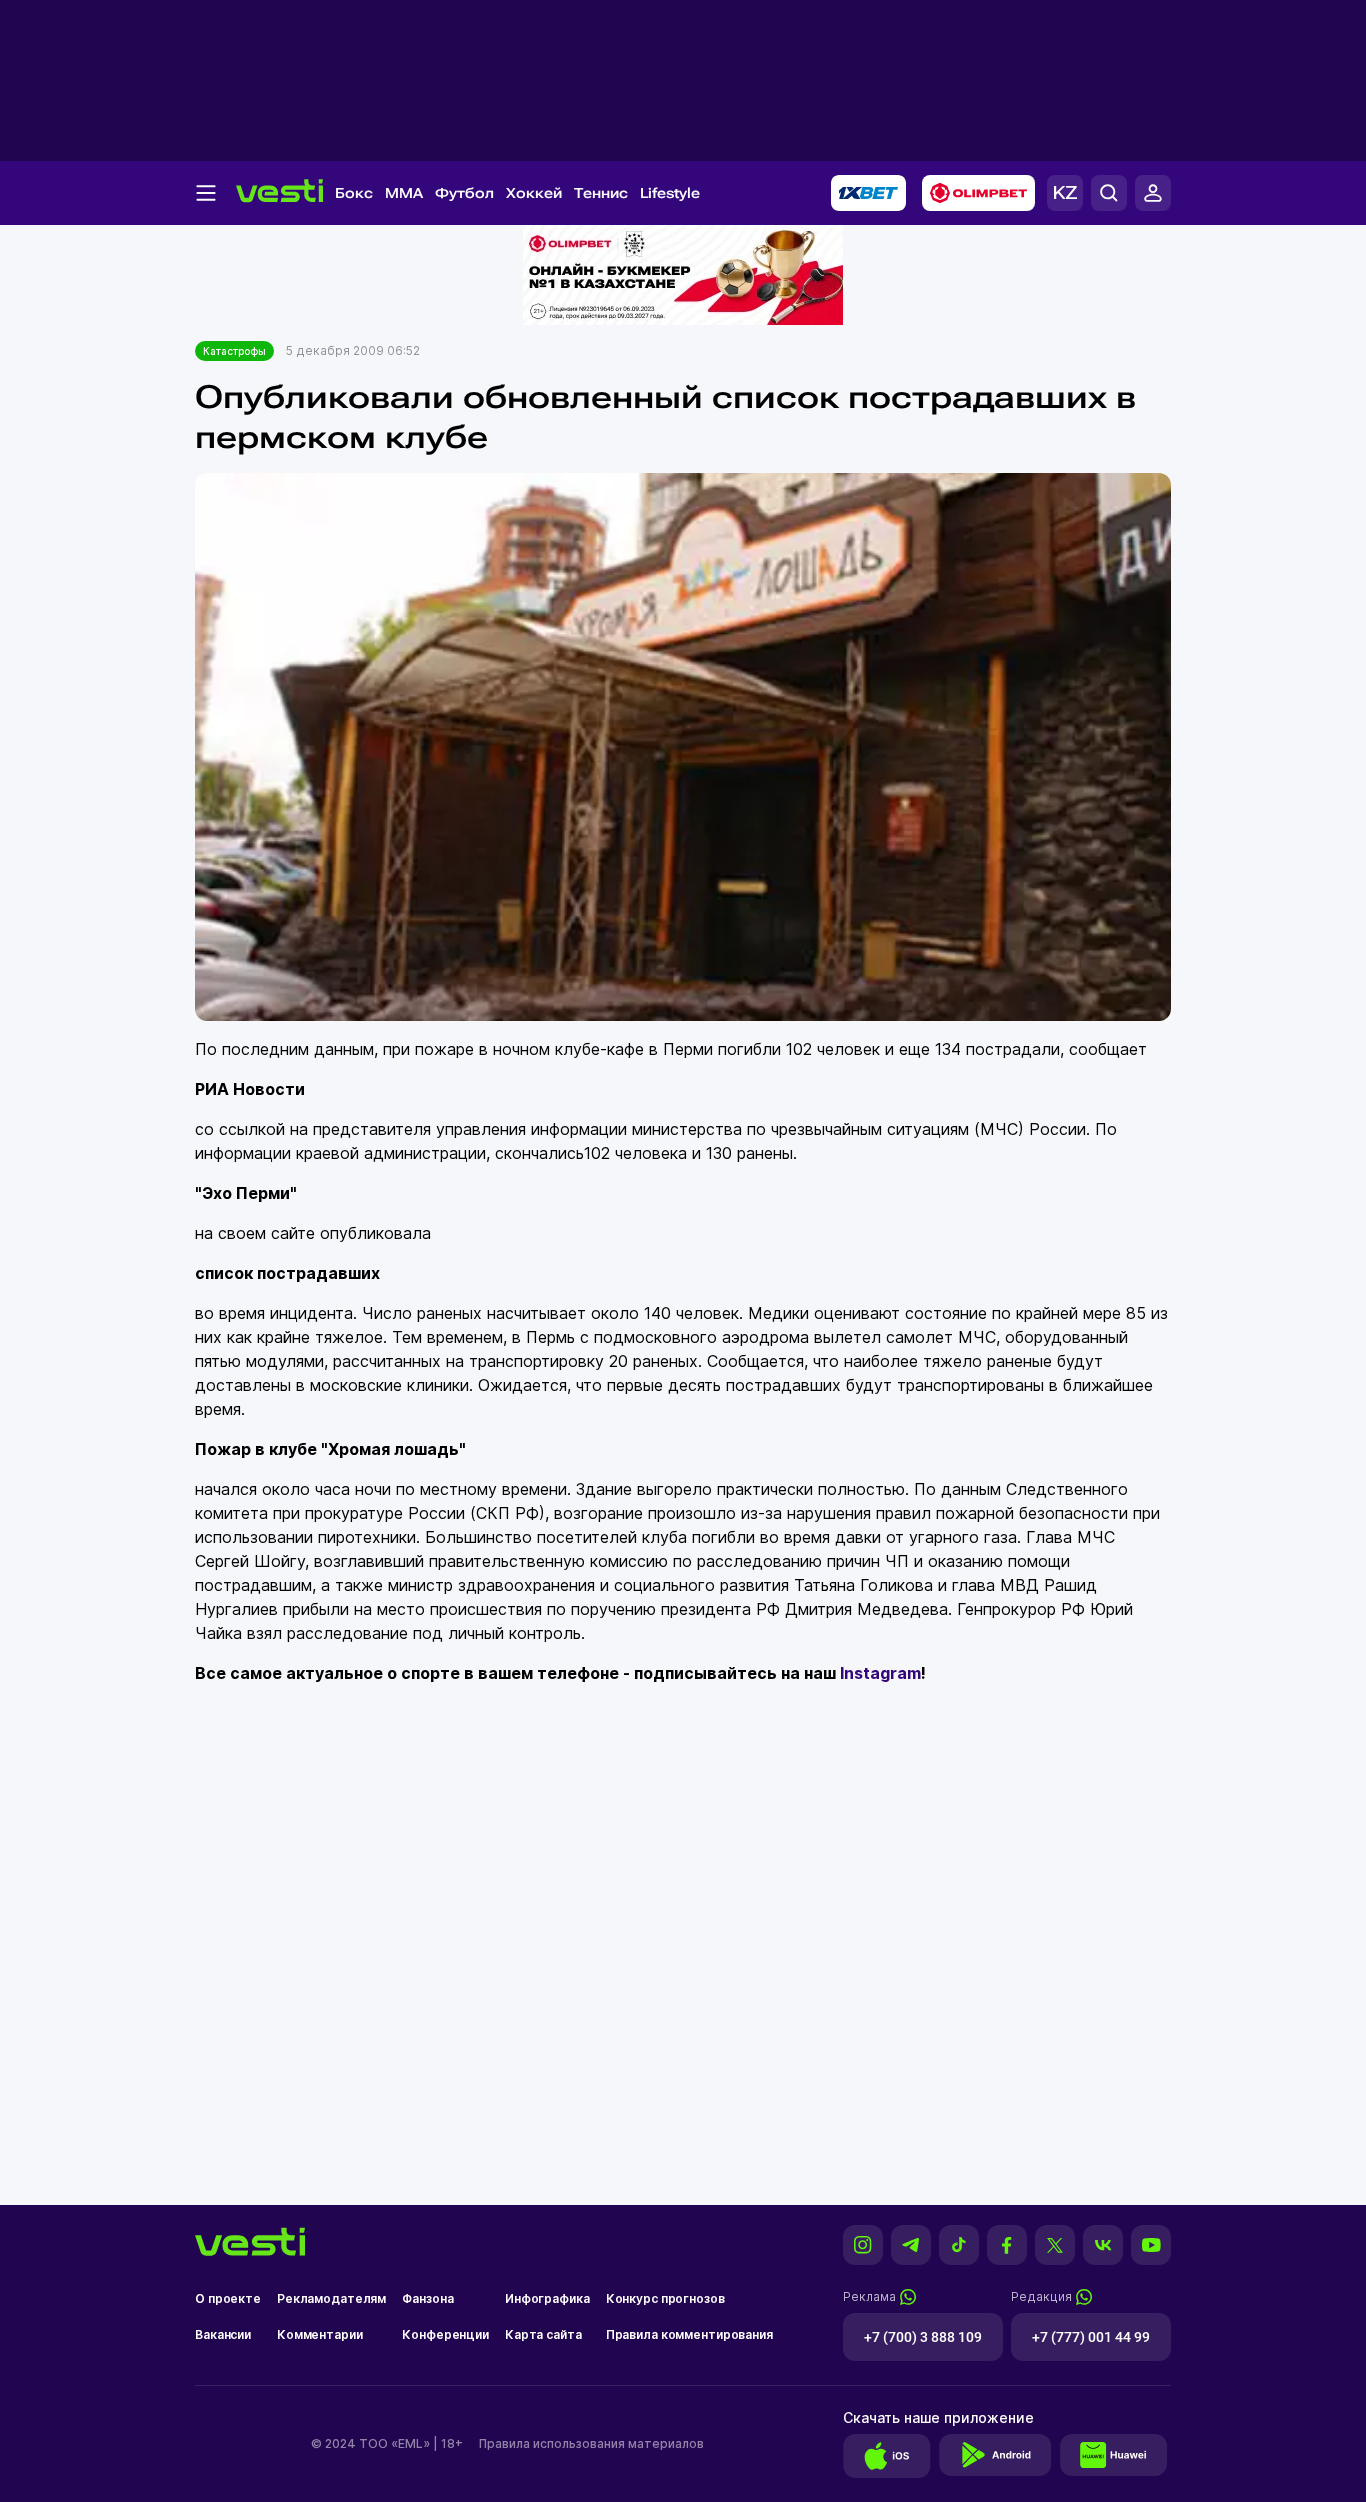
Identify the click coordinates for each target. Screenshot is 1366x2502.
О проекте (228, 2298)
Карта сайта (543, 2334)
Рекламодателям (331, 2298)
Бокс (354, 193)
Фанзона (427, 2298)
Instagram (880, 1673)
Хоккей (534, 193)
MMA (404, 193)
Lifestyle (670, 193)
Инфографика (547, 2298)
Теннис (601, 193)
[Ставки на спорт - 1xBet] (868, 193)
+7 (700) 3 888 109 (923, 2337)
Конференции (445, 2334)
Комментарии (320, 2334)
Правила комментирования (689, 2334)
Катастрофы (234, 351)
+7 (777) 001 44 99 (1091, 2337)
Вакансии (223, 2334)
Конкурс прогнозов (665, 2298)
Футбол (464, 193)
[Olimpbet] (978, 193)
